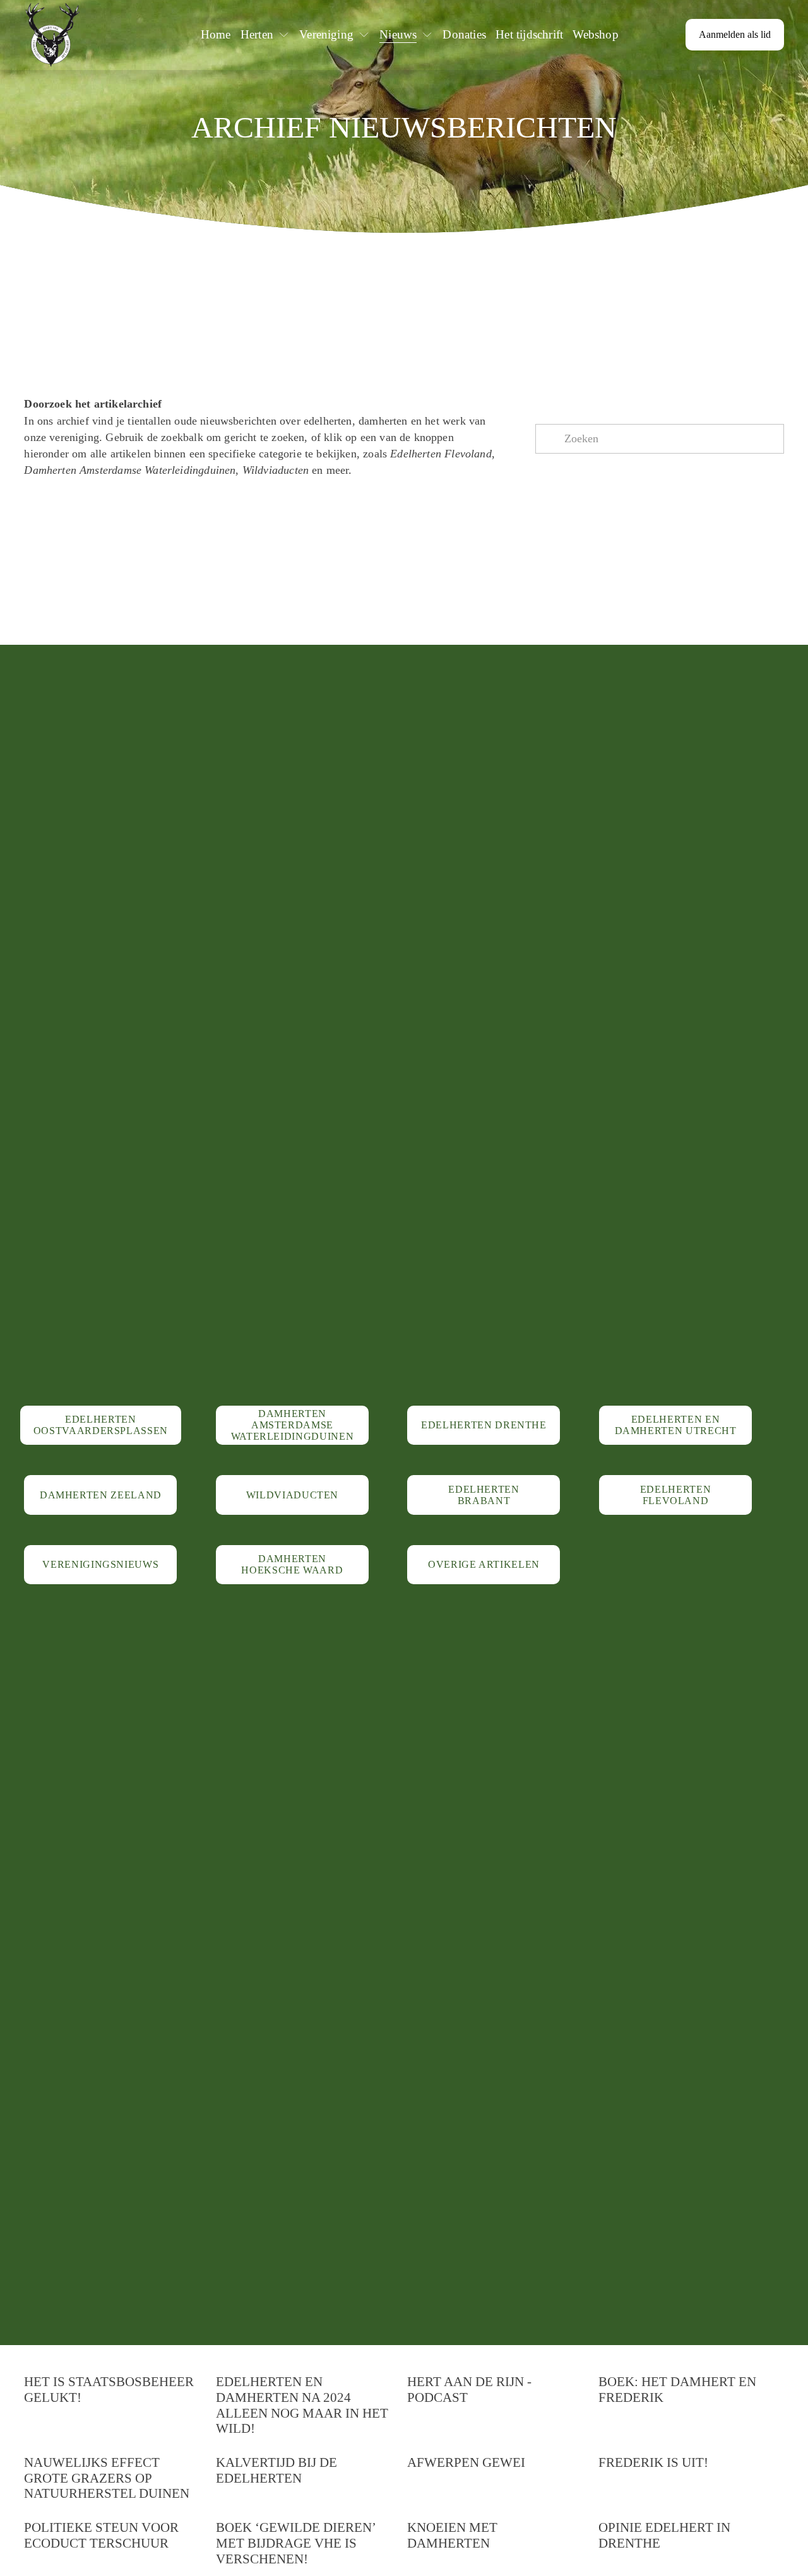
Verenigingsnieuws (100, 1564)
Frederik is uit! (653, 2462)
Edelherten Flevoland (675, 1495)
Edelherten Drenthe (484, 1425)
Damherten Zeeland (101, 1495)
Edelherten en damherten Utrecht (676, 1425)
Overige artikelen (484, 1564)
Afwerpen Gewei (466, 2462)
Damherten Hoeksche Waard (292, 1564)
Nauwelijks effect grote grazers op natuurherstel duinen (107, 2478)
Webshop (595, 34)
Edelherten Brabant (484, 1495)
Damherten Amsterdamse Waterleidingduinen (293, 1425)
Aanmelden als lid (735, 34)
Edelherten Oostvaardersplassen (101, 1425)
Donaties (464, 34)
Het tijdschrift (529, 34)
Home (216, 34)
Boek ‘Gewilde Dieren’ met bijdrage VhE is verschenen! (295, 2543)
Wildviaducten (292, 1495)
